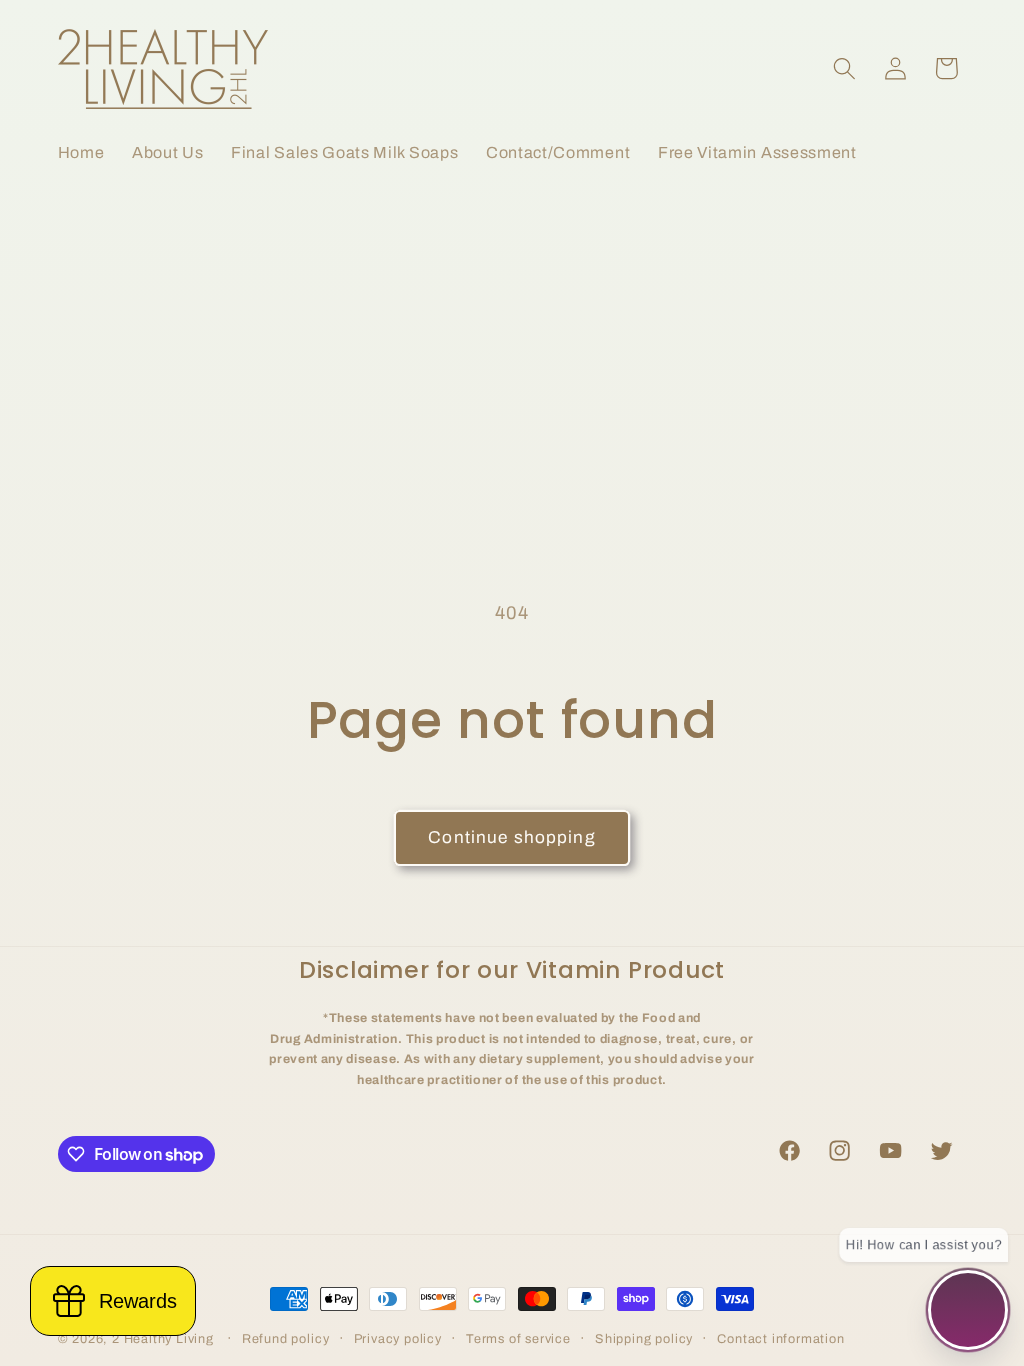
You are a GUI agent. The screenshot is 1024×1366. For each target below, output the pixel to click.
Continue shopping (512, 837)
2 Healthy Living (163, 1339)
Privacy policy (398, 1339)
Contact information (780, 1339)
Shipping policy (644, 1339)
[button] (844, 68)
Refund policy (285, 1339)
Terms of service (518, 1339)
